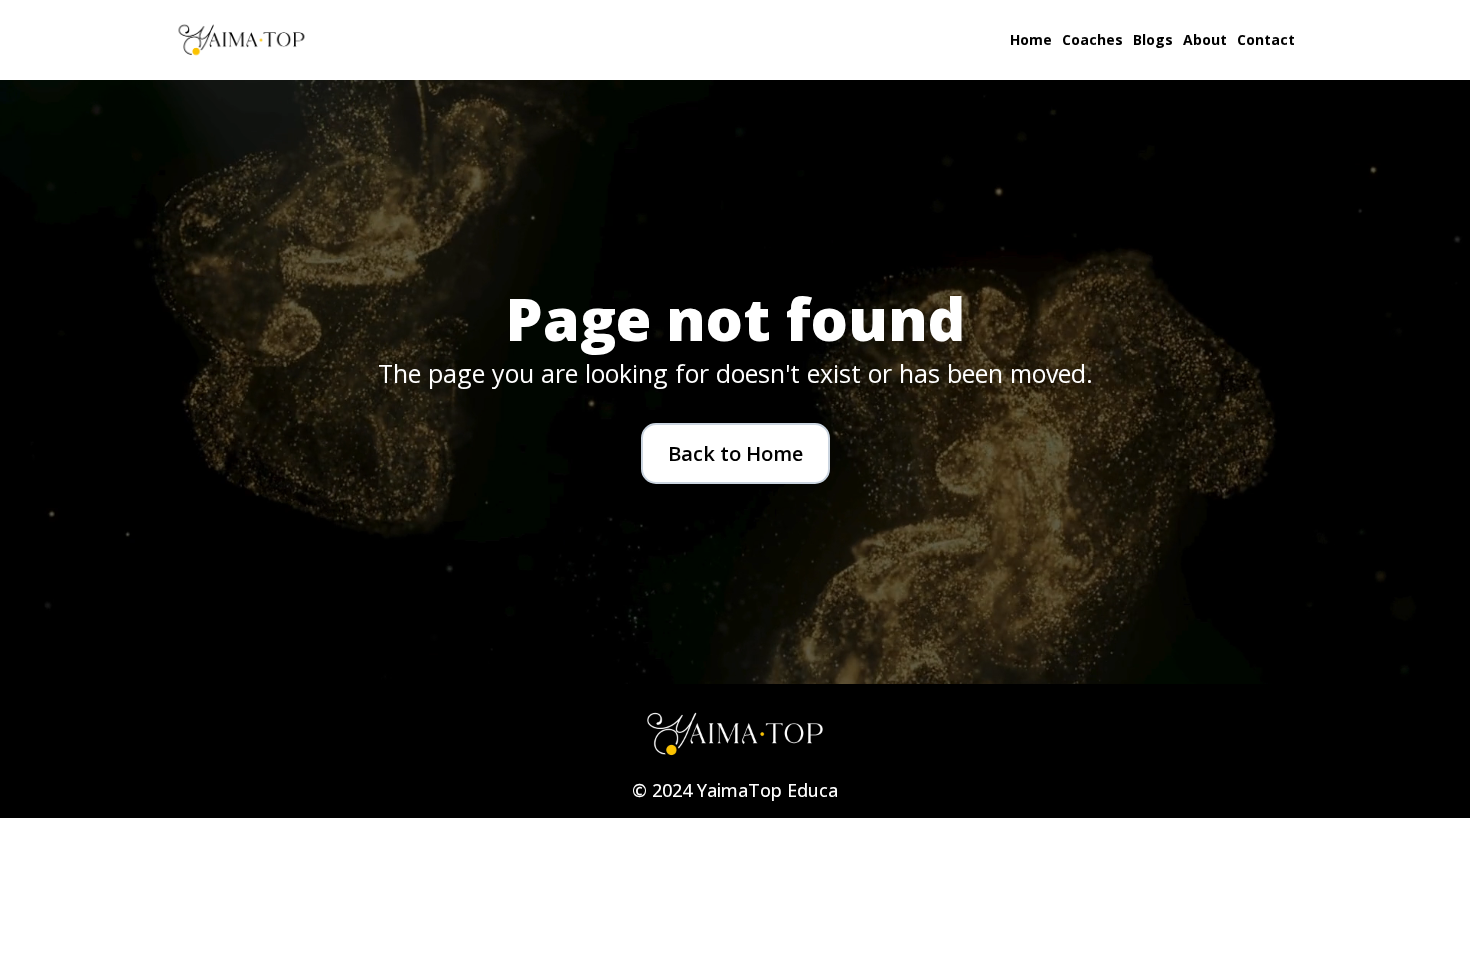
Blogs (1153, 39)
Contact (1266, 39)
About (1205, 39)
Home (1031, 39)
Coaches (1092, 39)
